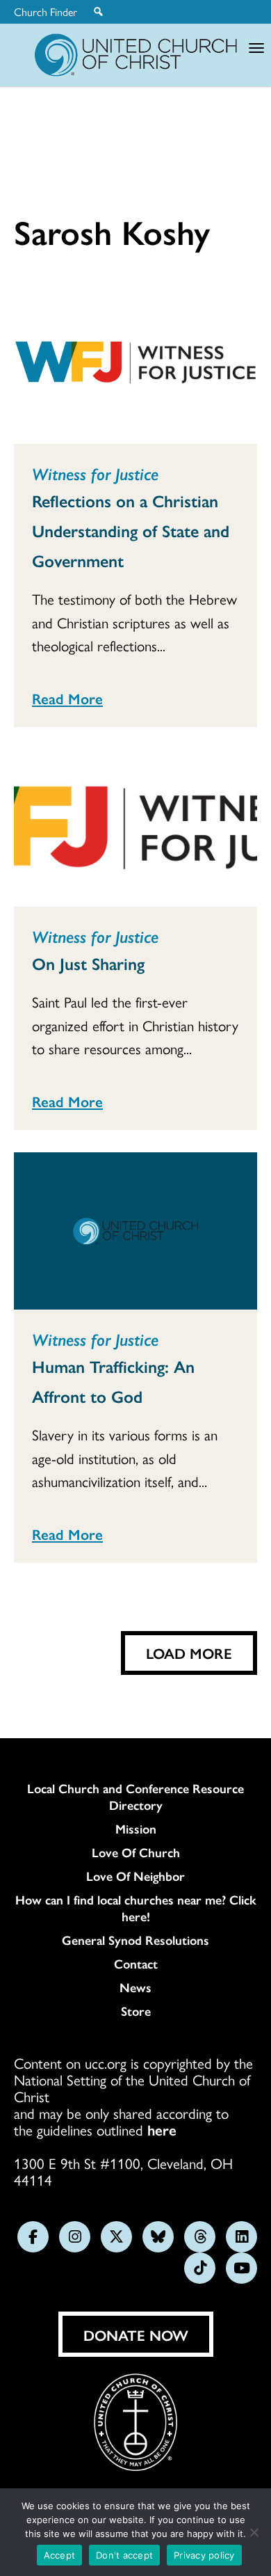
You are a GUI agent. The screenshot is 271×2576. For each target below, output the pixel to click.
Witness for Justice (95, 473)
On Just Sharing (88, 963)
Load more (189, 1653)
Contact (136, 1964)
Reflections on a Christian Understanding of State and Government (131, 530)
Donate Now (136, 2335)
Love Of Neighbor (135, 1876)
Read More (67, 698)
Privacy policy (204, 2555)
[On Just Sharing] (135, 828)
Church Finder (46, 12)
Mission (136, 1829)
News (135, 1987)
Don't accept (124, 2555)
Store (136, 2011)
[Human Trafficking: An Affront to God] (135, 1231)
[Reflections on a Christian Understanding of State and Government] (135, 365)
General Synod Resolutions (135, 1940)
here (162, 2129)
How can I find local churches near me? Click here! (136, 1908)
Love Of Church (136, 1852)
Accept (60, 2555)
